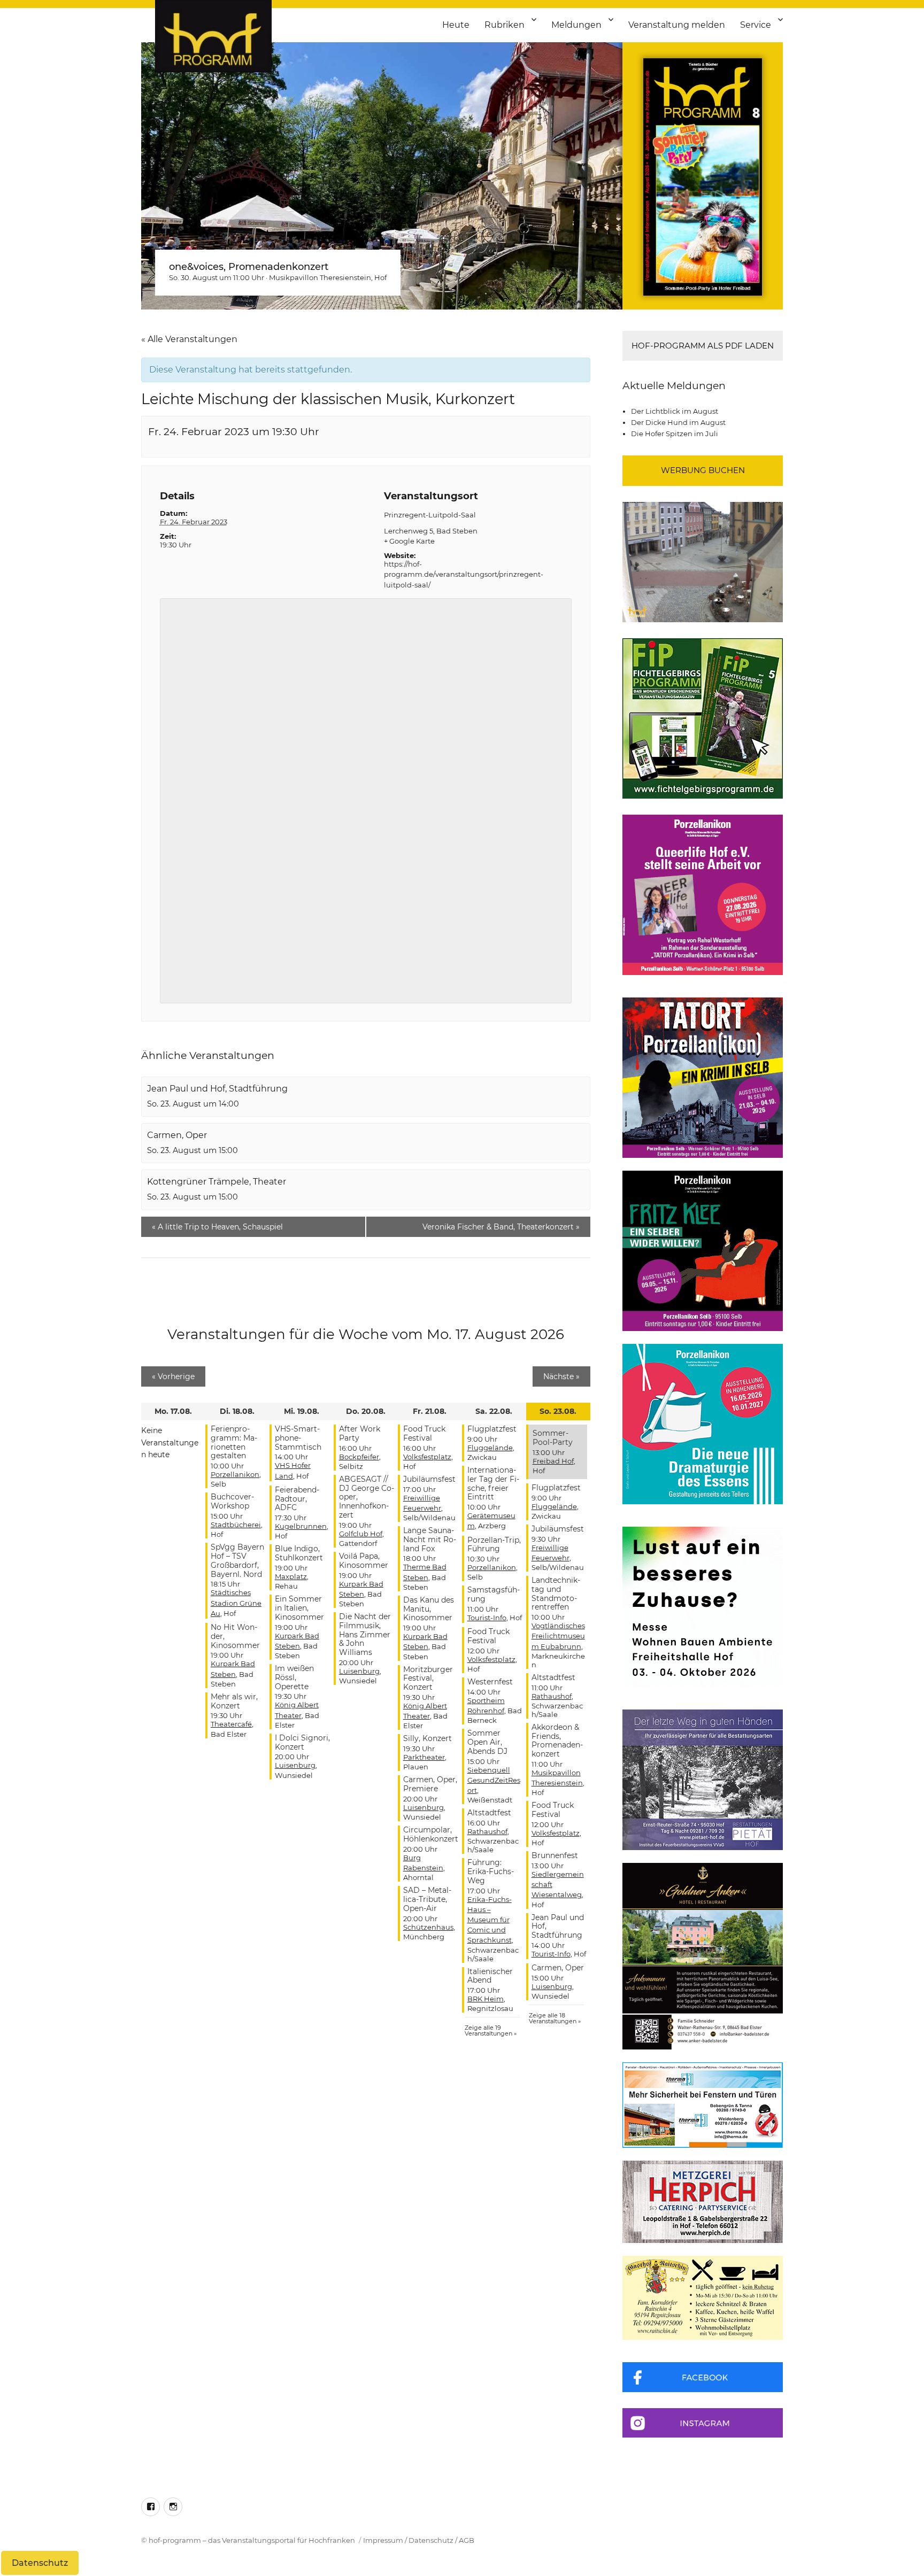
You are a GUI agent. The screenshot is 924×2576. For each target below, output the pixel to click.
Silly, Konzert (428, 1738)
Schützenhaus (428, 1927)
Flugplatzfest (492, 1429)
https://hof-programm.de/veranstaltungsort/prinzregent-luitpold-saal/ (464, 574)
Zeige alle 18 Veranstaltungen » (555, 2018)
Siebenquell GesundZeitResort (494, 1780)
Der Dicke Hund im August (678, 422)
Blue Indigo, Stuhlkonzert (299, 1553)
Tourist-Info (487, 1618)
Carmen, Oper (177, 1135)
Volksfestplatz (427, 1457)
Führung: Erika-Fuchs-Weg (491, 1871)
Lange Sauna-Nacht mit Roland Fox (430, 1540)
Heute (456, 25)
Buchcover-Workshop (232, 1501)
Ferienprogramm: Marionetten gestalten (234, 1442)
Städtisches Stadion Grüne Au (236, 1603)
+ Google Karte (409, 541)
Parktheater (424, 1757)
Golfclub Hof (361, 1534)
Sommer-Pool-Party (553, 1438)
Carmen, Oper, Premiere (430, 1784)
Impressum (383, 2540)
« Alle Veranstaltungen (189, 339)
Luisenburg (295, 1765)
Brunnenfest (555, 1855)
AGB (467, 2540)
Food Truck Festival (424, 1433)
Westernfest (490, 1682)
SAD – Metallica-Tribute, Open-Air (427, 1899)
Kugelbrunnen (301, 1526)
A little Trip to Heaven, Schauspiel (217, 1227)
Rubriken (505, 25)
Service (756, 25)
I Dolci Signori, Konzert (302, 1742)
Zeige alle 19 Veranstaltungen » (491, 2030)
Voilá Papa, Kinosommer (364, 1561)
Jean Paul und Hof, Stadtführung (217, 1089)
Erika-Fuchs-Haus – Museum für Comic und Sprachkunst (490, 1920)
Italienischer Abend (490, 1976)
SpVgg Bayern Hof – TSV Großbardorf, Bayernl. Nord (237, 1560)
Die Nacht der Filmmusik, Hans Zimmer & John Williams (365, 1634)
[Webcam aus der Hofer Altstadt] (703, 561)
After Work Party (360, 1433)
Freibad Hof (553, 1461)
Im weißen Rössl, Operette (294, 1677)
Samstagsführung (494, 1594)
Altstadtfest (489, 1813)
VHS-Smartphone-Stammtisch (298, 1438)
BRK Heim (486, 1999)
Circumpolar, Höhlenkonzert (431, 1834)
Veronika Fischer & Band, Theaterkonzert (501, 1227)
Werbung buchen (703, 470)
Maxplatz (291, 1576)
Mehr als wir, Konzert (234, 1701)
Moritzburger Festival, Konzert (428, 1678)
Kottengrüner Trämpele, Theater (217, 1182)
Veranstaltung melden (677, 25)
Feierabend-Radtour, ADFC (297, 1499)
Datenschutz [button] (40, 2563)
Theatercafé (231, 1724)
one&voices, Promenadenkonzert (249, 267)
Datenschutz (431, 2540)
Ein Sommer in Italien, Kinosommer (299, 1608)
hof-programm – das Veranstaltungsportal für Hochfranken (252, 2540)
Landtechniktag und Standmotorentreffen (556, 1593)
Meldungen (576, 25)
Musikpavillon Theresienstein (320, 277)
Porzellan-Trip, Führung (494, 1545)
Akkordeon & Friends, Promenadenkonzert (557, 1740)
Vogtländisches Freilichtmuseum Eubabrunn (558, 1636)
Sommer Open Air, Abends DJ (487, 1742)
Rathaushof (487, 1831)
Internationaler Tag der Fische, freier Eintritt (493, 1483)
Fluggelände (490, 1448)
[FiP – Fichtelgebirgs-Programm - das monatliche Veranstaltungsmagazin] (703, 718)
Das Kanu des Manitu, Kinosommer (429, 1609)
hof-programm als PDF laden (703, 346)
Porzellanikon (235, 1474)
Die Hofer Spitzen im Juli (675, 434)
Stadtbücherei (236, 1525)
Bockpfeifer (359, 1457)
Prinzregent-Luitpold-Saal (430, 515)
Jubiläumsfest (429, 1479)
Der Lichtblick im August (675, 411)
